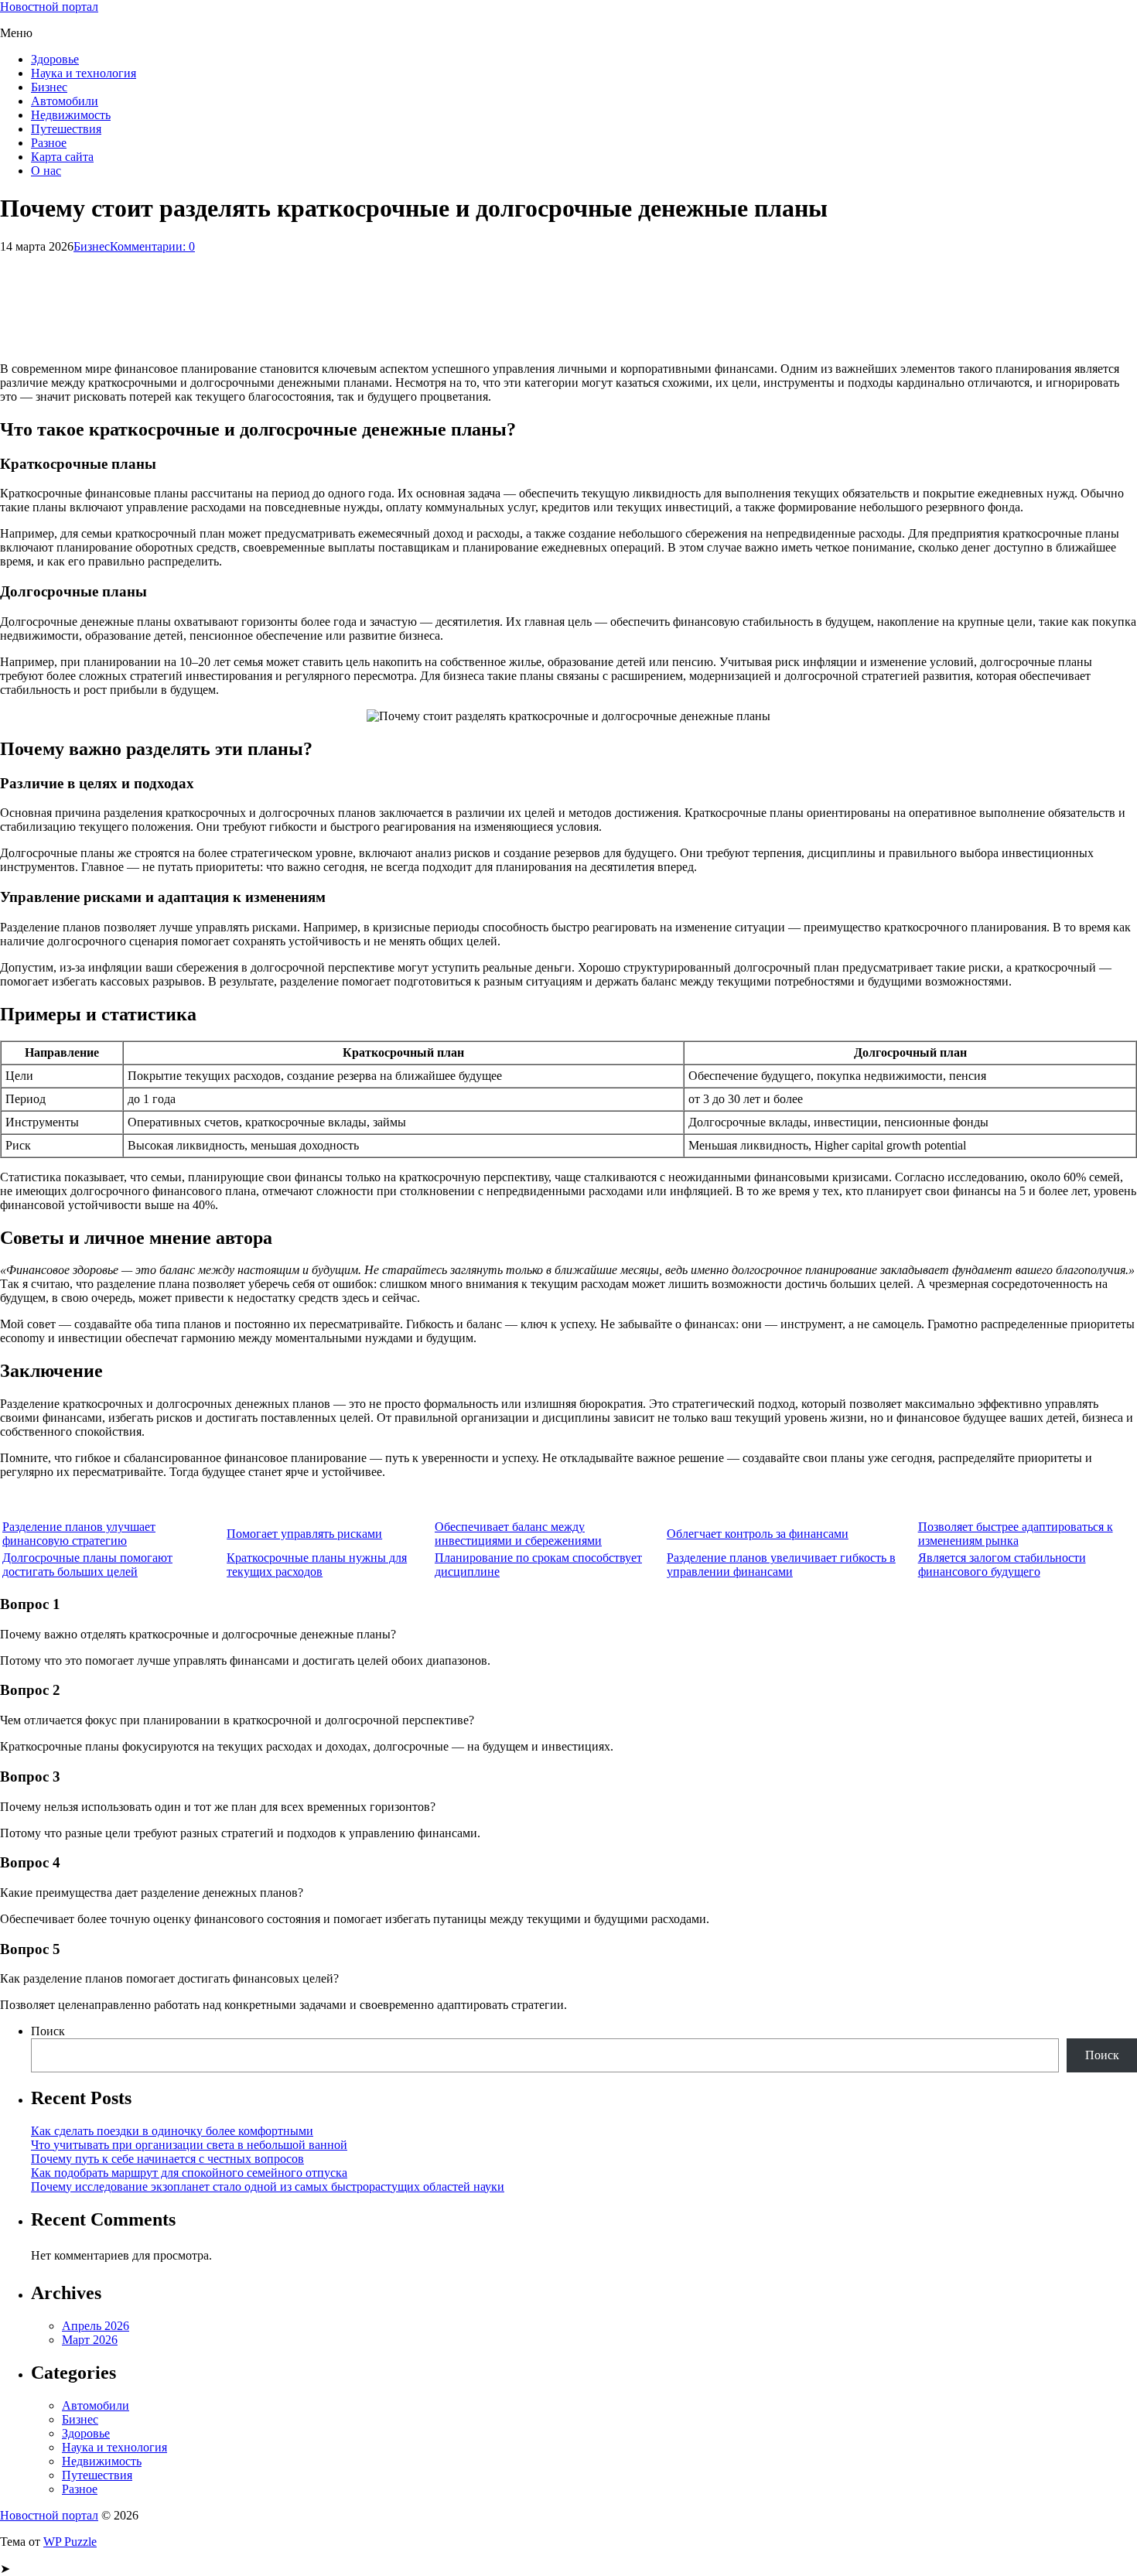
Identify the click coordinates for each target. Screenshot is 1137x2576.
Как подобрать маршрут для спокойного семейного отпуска (189, 2173)
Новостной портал (49, 7)
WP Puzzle (70, 2542)
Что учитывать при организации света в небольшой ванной (189, 2145)
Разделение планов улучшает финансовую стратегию (79, 1534)
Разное (49, 143)
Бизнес (49, 87)
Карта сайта (62, 157)
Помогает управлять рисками (304, 1534)
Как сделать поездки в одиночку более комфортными (172, 2131)
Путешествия (66, 129)
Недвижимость (71, 115)
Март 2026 (90, 2340)
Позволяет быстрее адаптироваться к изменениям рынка (1016, 1534)
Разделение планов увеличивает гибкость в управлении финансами (781, 1565)
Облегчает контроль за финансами (758, 1534)
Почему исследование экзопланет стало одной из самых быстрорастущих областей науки (268, 2187)
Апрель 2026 (96, 2326)
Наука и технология (84, 73)
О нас (46, 171)
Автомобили (65, 101)
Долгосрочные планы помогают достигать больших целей (87, 1565)
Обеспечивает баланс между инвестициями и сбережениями (518, 1534)
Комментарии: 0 (152, 246)
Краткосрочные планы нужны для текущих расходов (317, 1565)
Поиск (48, 2031)
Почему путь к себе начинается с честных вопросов (167, 2159)
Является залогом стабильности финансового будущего (1002, 1565)
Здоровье (55, 59)
